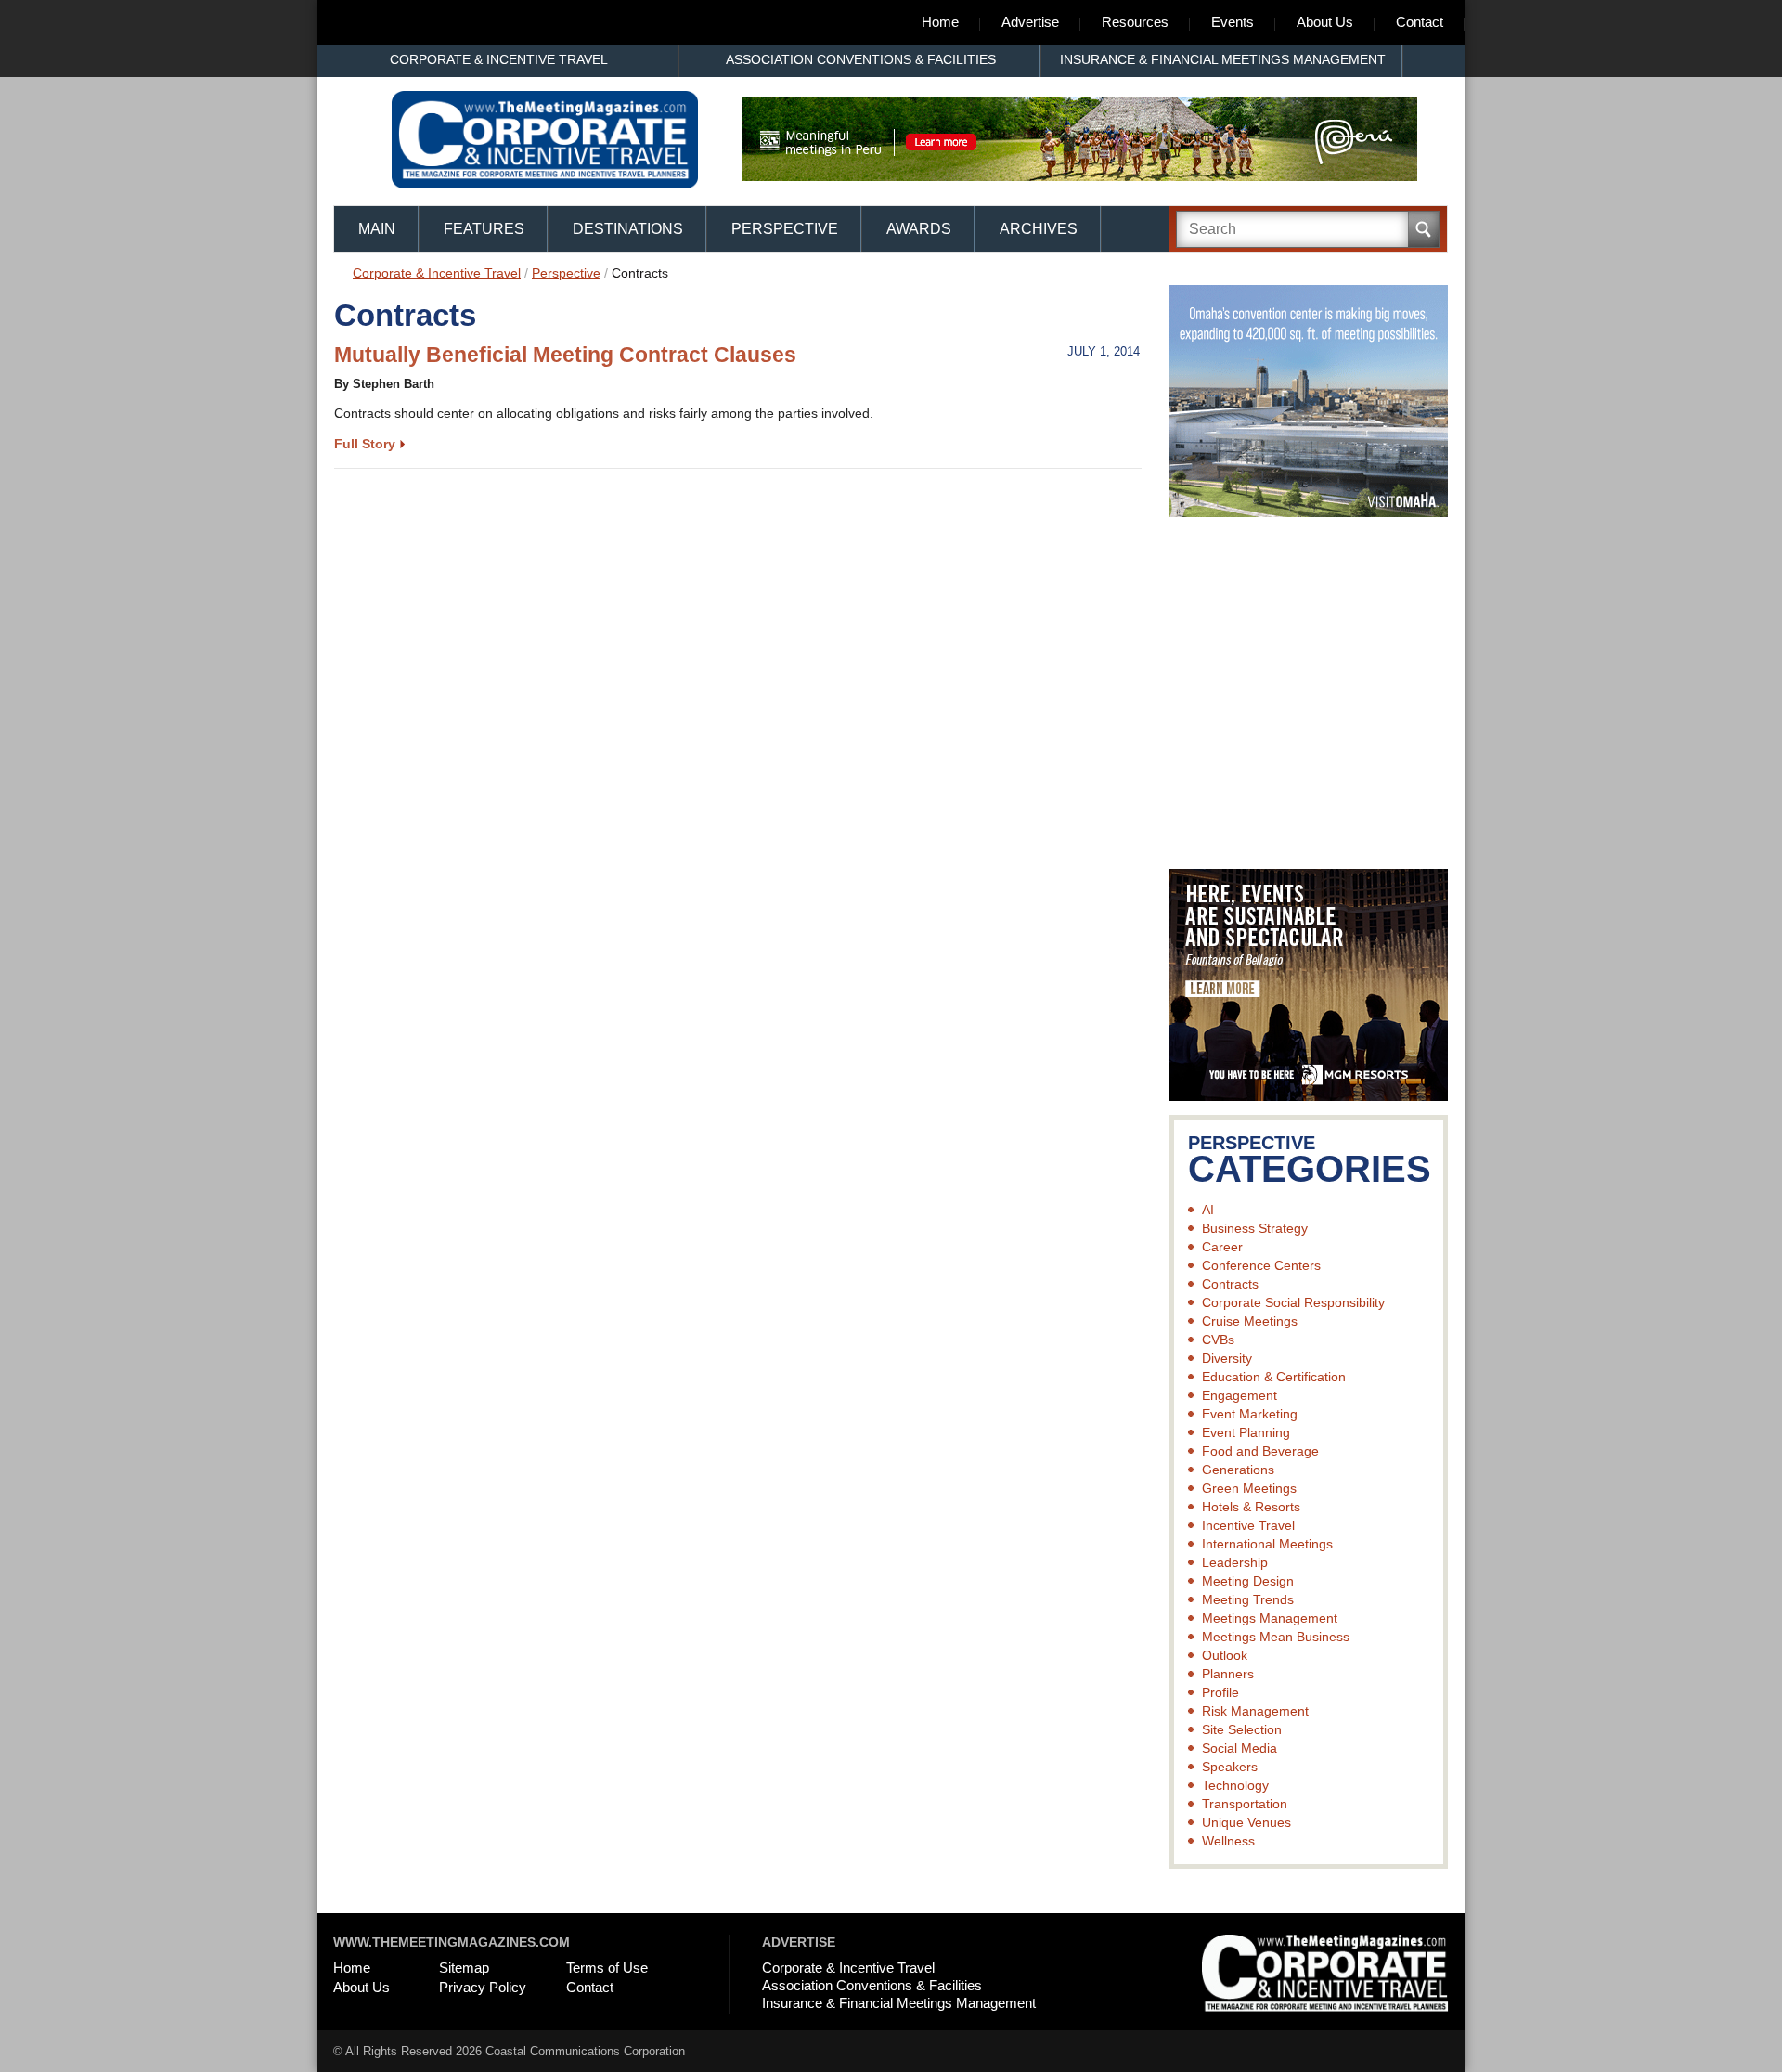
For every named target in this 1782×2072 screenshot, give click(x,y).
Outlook (1225, 1655)
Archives (1039, 229)
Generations (1238, 1470)
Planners (1228, 1674)
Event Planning (1246, 1432)
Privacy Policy (483, 1987)
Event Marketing (1250, 1414)
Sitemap (464, 1968)
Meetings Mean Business (1276, 1637)
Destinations (628, 229)
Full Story (365, 444)
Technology (1235, 1785)
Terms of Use (607, 1968)
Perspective (785, 229)
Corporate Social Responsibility (1293, 1302)
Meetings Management (1270, 1618)
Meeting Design (1248, 1581)
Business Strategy (1255, 1228)
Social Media (1240, 1748)
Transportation (1245, 1804)
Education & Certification (1274, 1377)
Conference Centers (1261, 1265)
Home (940, 22)
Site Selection (1242, 1729)
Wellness (1228, 1841)
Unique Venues (1246, 1822)
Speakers (1230, 1767)
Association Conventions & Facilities (861, 59)
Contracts (1230, 1284)
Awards (919, 229)
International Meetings (1267, 1544)
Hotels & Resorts (1251, 1507)
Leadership (1235, 1562)
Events (1233, 22)
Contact (1420, 22)
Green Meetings (1249, 1488)
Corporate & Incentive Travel (499, 59)
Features (484, 229)
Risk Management (1255, 1711)
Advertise (1030, 22)
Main (377, 229)
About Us (1325, 22)
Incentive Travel (1248, 1525)
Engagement (1240, 1395)
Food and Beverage (1260, 1451)
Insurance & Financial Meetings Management (1223, 59)
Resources (1135, 22)
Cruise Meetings (1250, 1321)
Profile (1220, 1692)
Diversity (1227, 1358)
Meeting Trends (1248, 1599)
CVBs (1218, 1340)
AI (1208, 1210)
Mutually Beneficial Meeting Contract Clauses (565, 355)
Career (1222, 1247)
